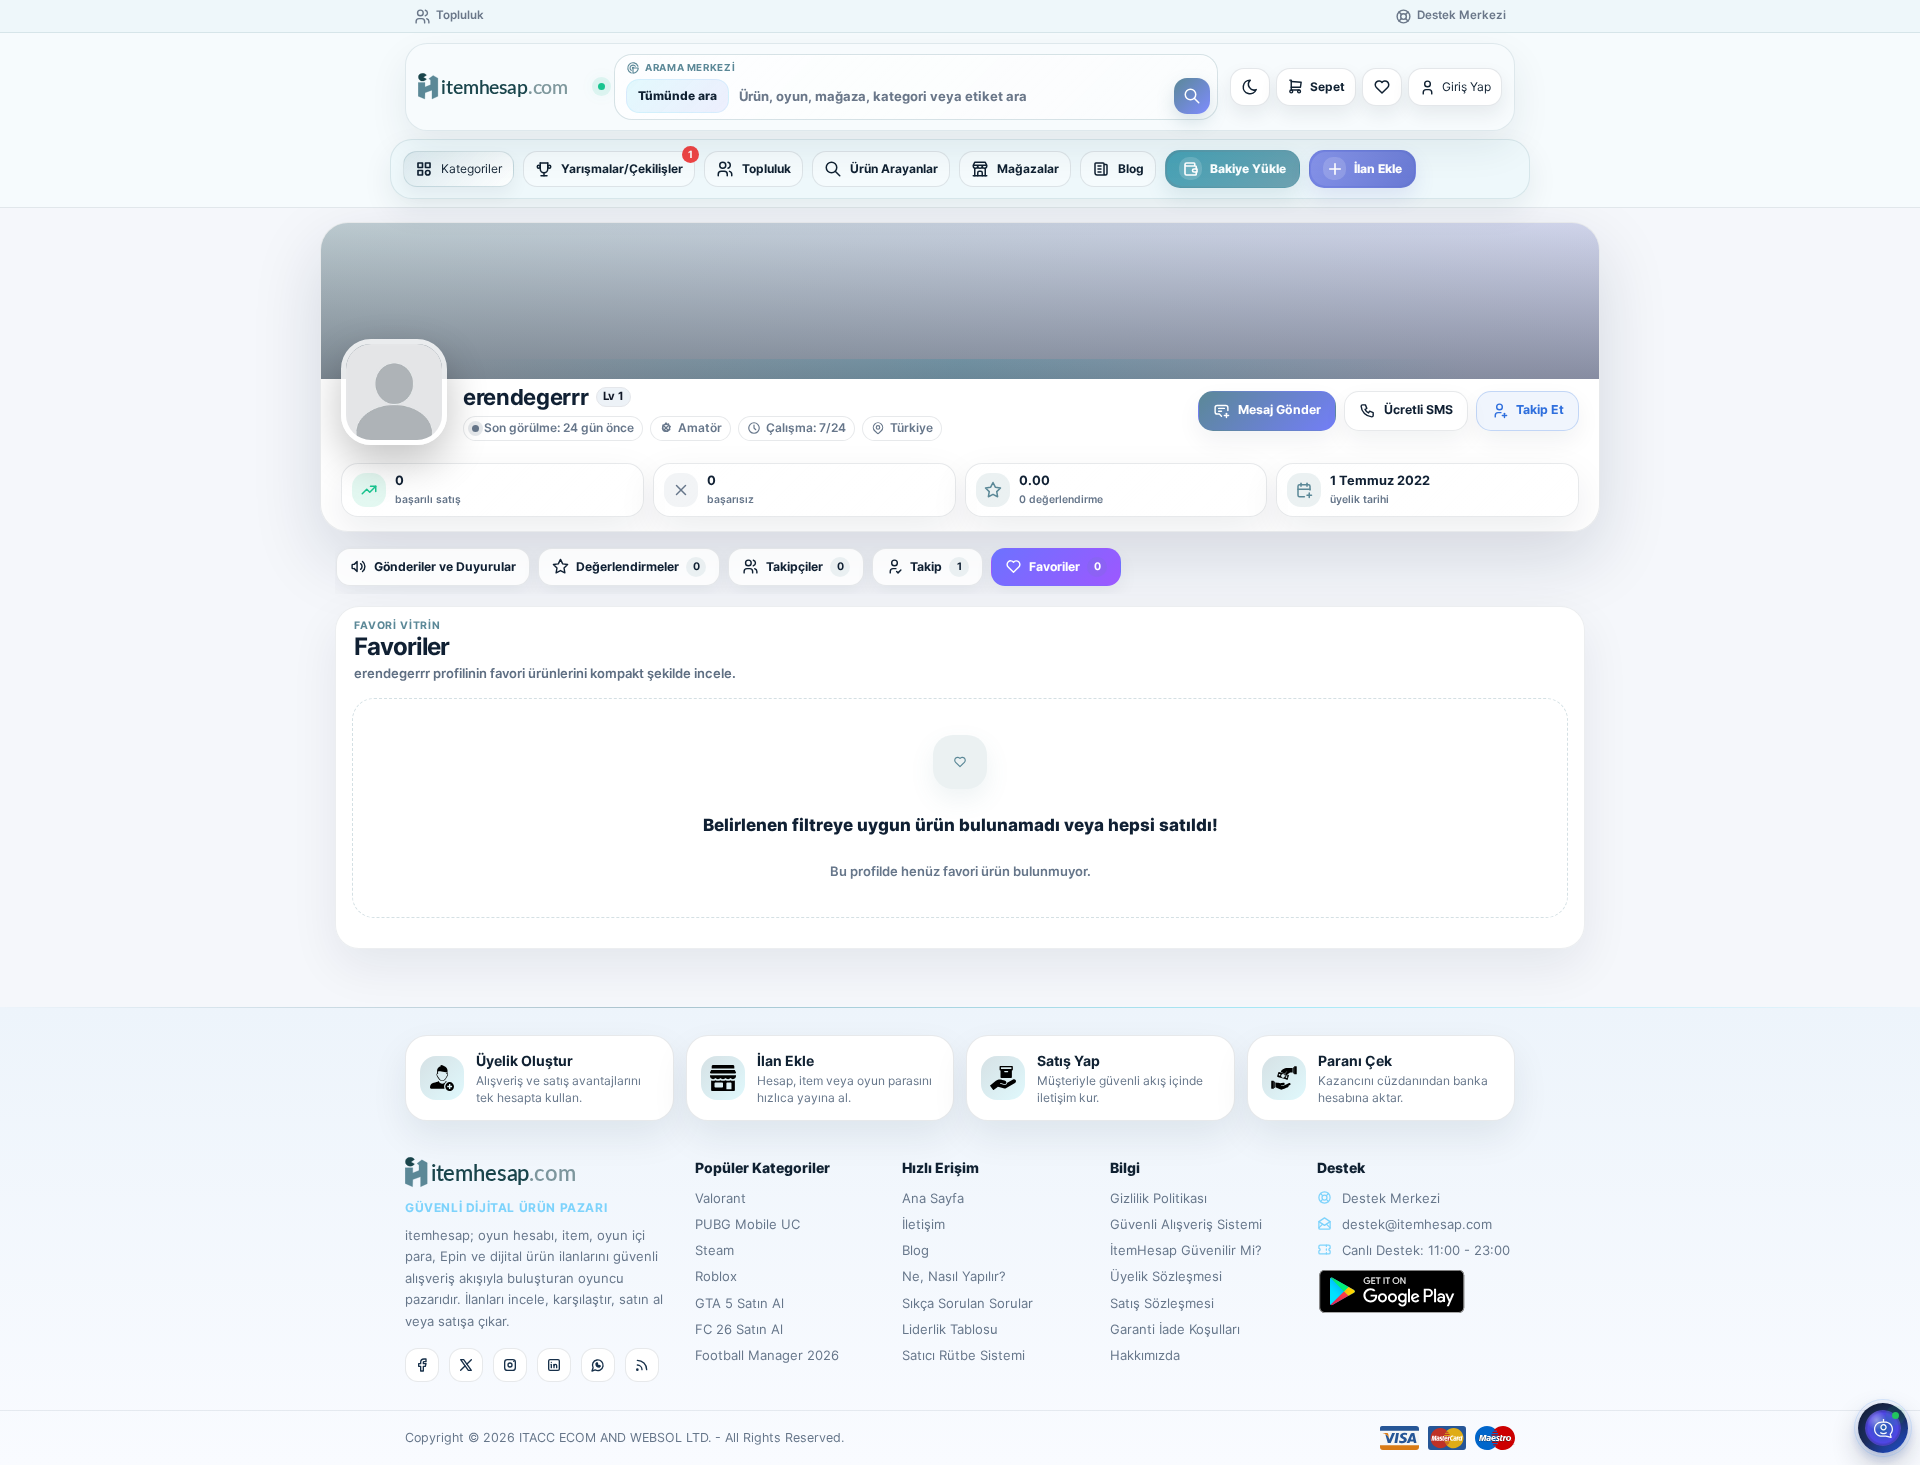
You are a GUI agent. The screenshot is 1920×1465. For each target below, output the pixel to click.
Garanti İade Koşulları (1175, 1329)
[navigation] (960, 169)
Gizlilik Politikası (1158, 1198)
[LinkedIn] (554, 1365)
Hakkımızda (1145, 1355)
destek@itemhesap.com (1417, 1224)
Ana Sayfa (933, 1198)
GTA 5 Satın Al (739, 1303)
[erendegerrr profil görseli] (394, 392)
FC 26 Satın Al (739, 1329)
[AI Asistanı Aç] (1883, 1428)
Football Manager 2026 (767, 1355)
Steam (714, 1250)
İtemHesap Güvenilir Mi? (1186, 1250)
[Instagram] (510, 1365)
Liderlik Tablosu (950, 1329)
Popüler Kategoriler (762, 1167)
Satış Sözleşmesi (1162, 1303)
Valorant (720, 1198)
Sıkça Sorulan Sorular (967, 1303)
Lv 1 (613, 396)
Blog (915, 1250)
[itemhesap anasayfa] (511, 87)
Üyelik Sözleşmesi (1166, 1276)
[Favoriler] (1382, 87)
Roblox (716, 1276)
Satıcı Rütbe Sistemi (963, 1355)
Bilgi (1125, 1167)
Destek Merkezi (1389, 1198)
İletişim (923, 1224)
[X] (466, 1365)
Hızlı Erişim (940, 1167)
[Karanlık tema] (1250, 87)
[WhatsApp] (598, 1365)
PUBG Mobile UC (747, 1224)
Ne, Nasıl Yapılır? (954, 1276)
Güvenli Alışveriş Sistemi (1186, 1224)
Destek (1341, 1167)
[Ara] (1192, 96)
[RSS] (642, 1365)
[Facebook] (422, 1365)
